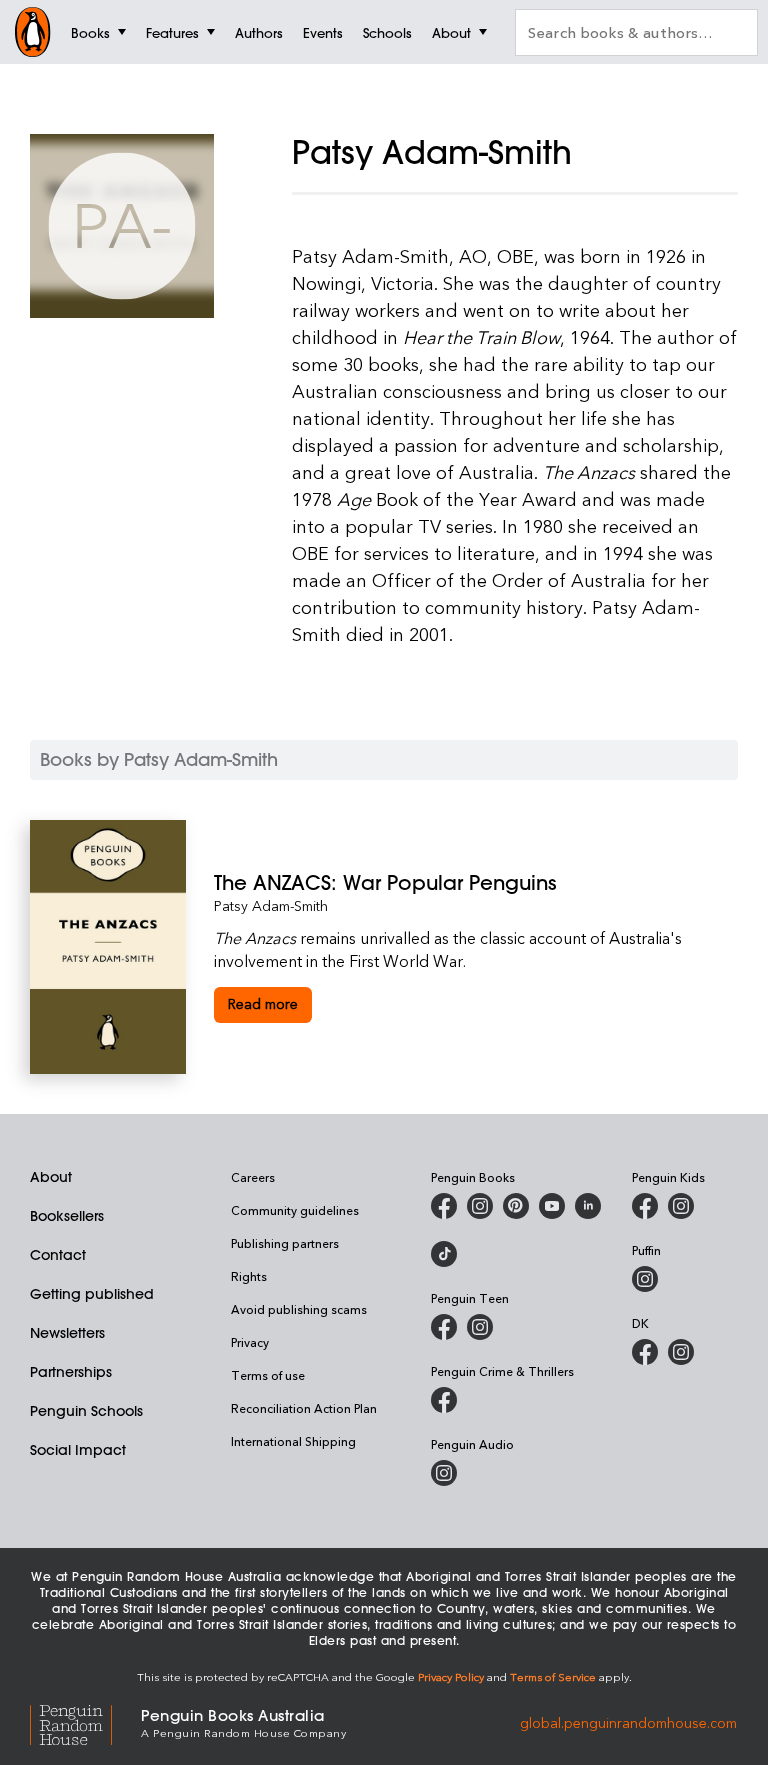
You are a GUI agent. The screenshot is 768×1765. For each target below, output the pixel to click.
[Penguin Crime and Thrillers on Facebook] (444, 1400)
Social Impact (78, 1450)
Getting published (92, 1294)
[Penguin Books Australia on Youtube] (552, 1206)
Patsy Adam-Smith (271, 905)
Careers (253, 1177)
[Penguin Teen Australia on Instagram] (480, 1327)
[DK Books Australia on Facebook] (645, 1352)
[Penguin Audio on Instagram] (444, 1473)
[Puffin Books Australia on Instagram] (645, 1279)
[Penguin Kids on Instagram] (681, 1206)
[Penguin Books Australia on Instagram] (480, 1206)
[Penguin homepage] (33, 32)
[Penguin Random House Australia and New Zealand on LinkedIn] (588, 1206)
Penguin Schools (86, 1411)
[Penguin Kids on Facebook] (645, 1206)
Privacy (250, 1342)
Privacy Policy (451, 1676)
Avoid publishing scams (299, 1309)
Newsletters (67, 1333)
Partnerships (71, 1372)
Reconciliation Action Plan (304, 1408)
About (51, 1177)
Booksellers (67, 1216)
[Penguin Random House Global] (85, 1722)
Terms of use (268, 1375)
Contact (58, 1255)
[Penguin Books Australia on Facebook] (444, 1206)
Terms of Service (553, 1676)
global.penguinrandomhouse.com (628, 1721)
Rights (249, 1276)
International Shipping (293, 1441)
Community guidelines (295, 1210)
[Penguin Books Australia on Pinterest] (516, 1206)
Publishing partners (285, 1243)
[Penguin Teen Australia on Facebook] (444, 1327)
